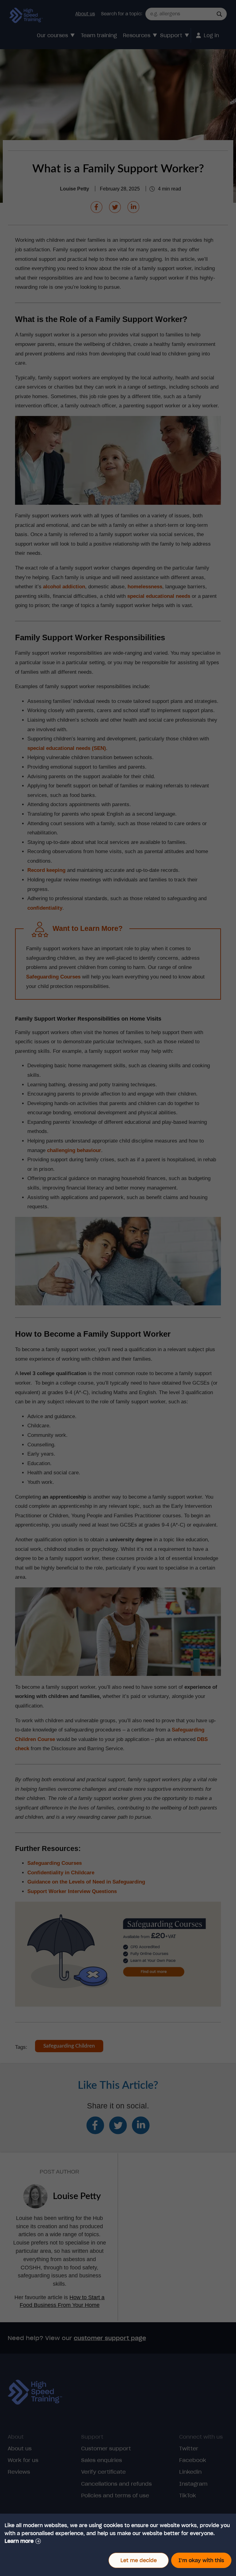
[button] (23, 2541)
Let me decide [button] (139, 2560)
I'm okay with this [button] (201, 2560)
